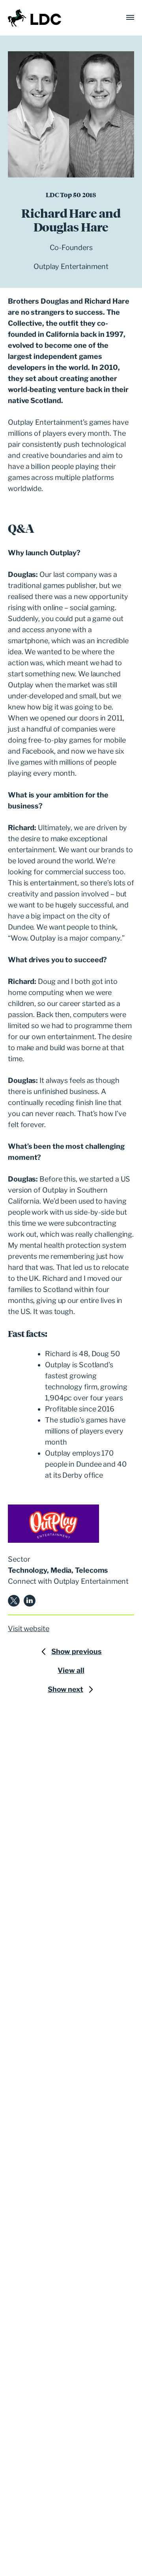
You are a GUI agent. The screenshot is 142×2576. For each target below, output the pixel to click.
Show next (65, 1689)
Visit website (29, 1629)
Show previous (77, 1651)
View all (71, 1670)
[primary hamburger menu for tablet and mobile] (130, 18)
